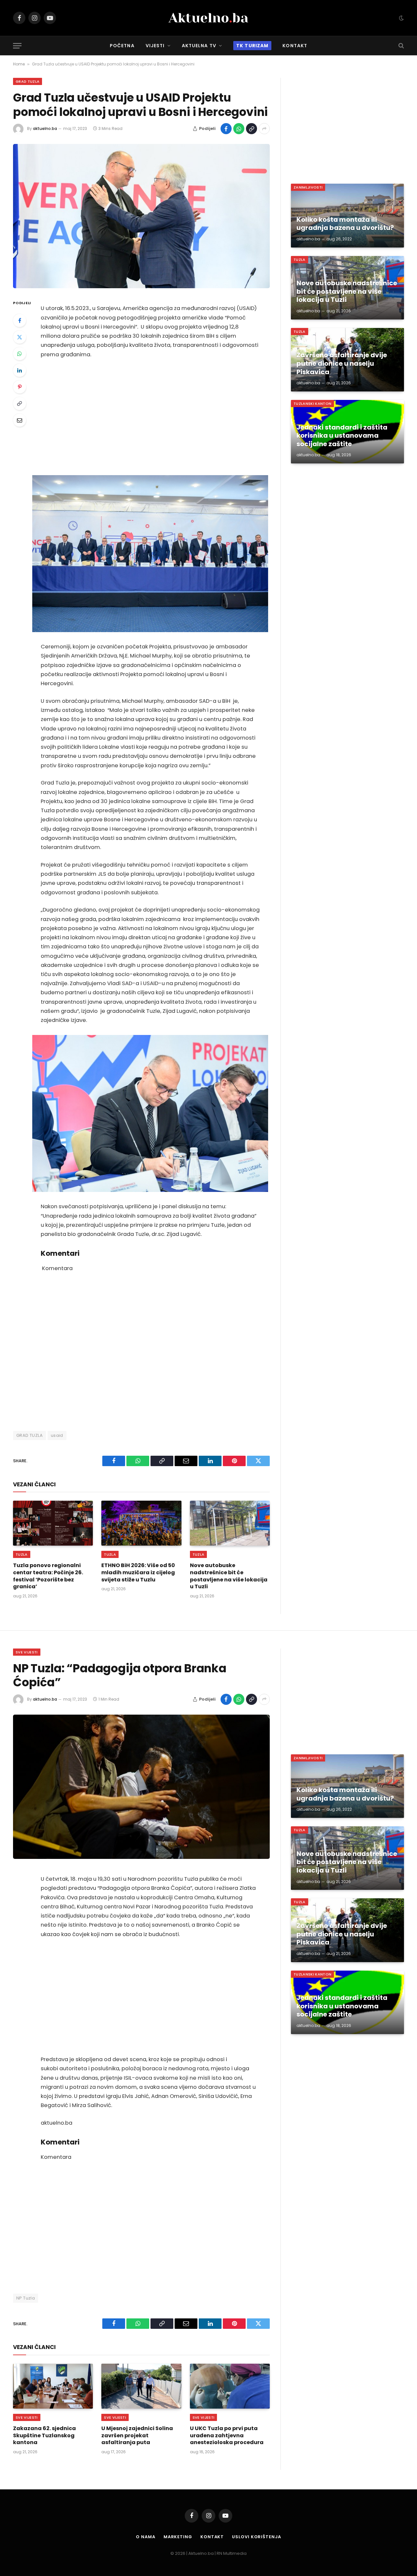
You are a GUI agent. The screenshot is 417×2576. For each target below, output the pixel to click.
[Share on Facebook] (226, 129)
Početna (122, 46)
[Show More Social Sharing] (264, 129)
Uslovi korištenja (256, 2537)
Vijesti (155, 46)
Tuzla (22, 1554)
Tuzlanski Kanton (312, 403)
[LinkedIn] (20, 370)
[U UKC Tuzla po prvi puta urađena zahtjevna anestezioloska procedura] (230, 2386)
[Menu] (17, 46)
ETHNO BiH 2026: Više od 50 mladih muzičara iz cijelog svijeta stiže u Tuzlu (138, 1572)
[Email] (20, 420)
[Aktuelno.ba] (208, 18)
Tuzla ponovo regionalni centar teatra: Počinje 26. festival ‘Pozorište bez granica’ (48, 1576)
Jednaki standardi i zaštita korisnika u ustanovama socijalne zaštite (342, 436)
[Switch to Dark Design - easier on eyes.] (401, 18)
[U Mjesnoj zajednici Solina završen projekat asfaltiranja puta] (141, 2386)
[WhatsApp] (20, 354)
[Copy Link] (252, 129)
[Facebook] (20, 320)
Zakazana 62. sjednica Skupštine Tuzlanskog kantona (44, 2435)
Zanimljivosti (308, 187)
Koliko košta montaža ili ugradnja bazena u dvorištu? (345, 224)
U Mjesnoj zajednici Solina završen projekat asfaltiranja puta (137, 2435)
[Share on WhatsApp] (239, 129)
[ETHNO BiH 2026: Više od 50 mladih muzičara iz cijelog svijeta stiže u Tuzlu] (141, 1523)
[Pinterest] (20, 387)
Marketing (178, 2537)
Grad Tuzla (28, 81)
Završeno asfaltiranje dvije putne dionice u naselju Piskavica (342, 364)
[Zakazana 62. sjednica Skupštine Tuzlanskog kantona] (53, 2386)
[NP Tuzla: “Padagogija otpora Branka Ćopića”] (141, 1787)
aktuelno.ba (45, 128)
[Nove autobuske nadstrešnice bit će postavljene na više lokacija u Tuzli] (230, 1523)
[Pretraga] (401, 46)
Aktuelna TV (199, 46)
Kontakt (295, 46)
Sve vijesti (27, 1652)
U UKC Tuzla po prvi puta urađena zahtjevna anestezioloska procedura (227, 2435)
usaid (57, 1435)
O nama (145, 2537)
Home (19, 64)
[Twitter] (20, 337)
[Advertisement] (150, 417)
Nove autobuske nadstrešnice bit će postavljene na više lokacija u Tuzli (229, 1576)
